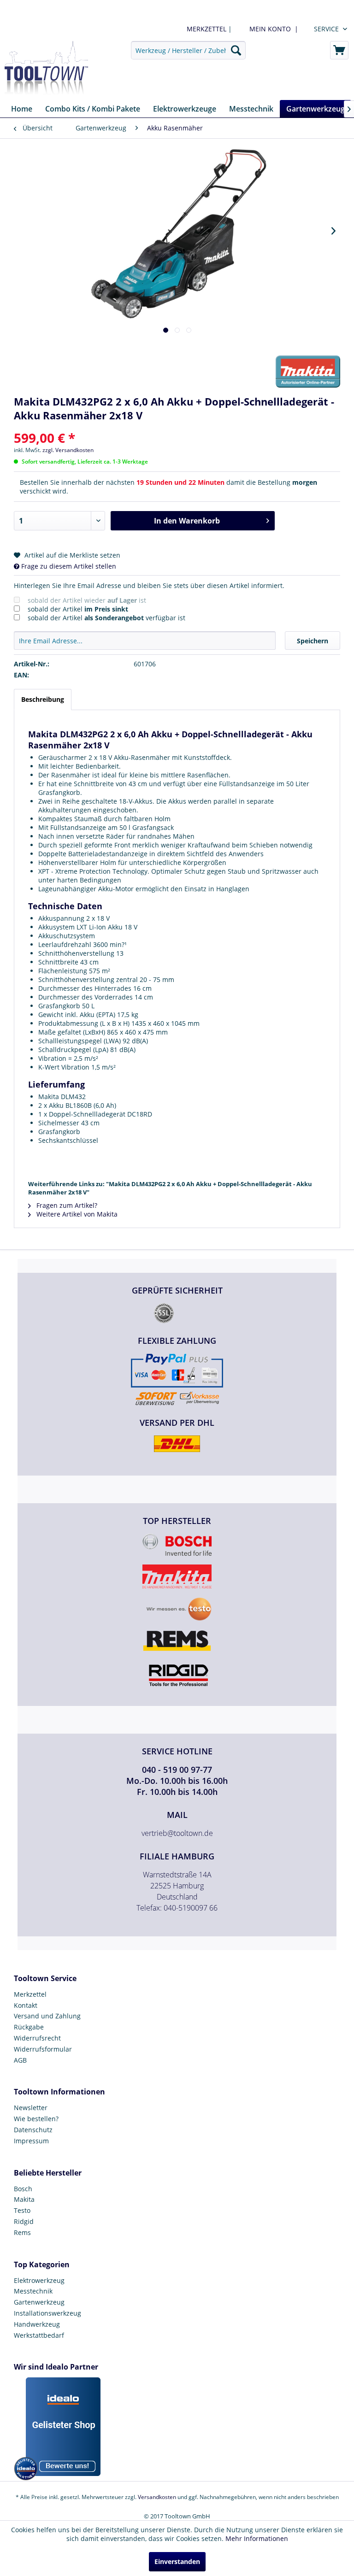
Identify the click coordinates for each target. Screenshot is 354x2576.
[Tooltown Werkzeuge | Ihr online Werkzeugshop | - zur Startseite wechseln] (46, 68)
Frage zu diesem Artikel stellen (68, 566)
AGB (20, 2060)
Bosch (23, 2189)
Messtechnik (33, 2291)
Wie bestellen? (36, 2119)
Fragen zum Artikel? (66, 1205)
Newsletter (31, 2108)
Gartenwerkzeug (39, 2302)
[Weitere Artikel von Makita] (308, 371)
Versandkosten (157, 2497)
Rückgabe (29, 2027)
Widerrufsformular (43, 2049)
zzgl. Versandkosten (68, 450)
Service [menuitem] (326, 29)
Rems (22, 2232)
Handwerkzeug (37, 2324)
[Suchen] (236, 50)
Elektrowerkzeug (39, 2280)
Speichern (313, 641)
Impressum (31, 2141)
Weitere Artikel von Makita (76, 1214)
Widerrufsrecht (37, 2038)
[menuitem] (272, 29)
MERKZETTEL (206, 29)
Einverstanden (177, 2561)
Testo (22, 2210)
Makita (24, 2199)
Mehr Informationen (257, 2538)
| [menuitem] (208, 29)
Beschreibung (43, 699)
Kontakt (26, 2005)
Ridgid (24, 2221)
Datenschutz (33, 2130)
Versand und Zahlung (47, 2016)
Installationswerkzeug (47, 2313)
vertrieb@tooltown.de (177, 1833)
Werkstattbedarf (39, 2335)
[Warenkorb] (339, 50)
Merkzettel (30, 1994)
